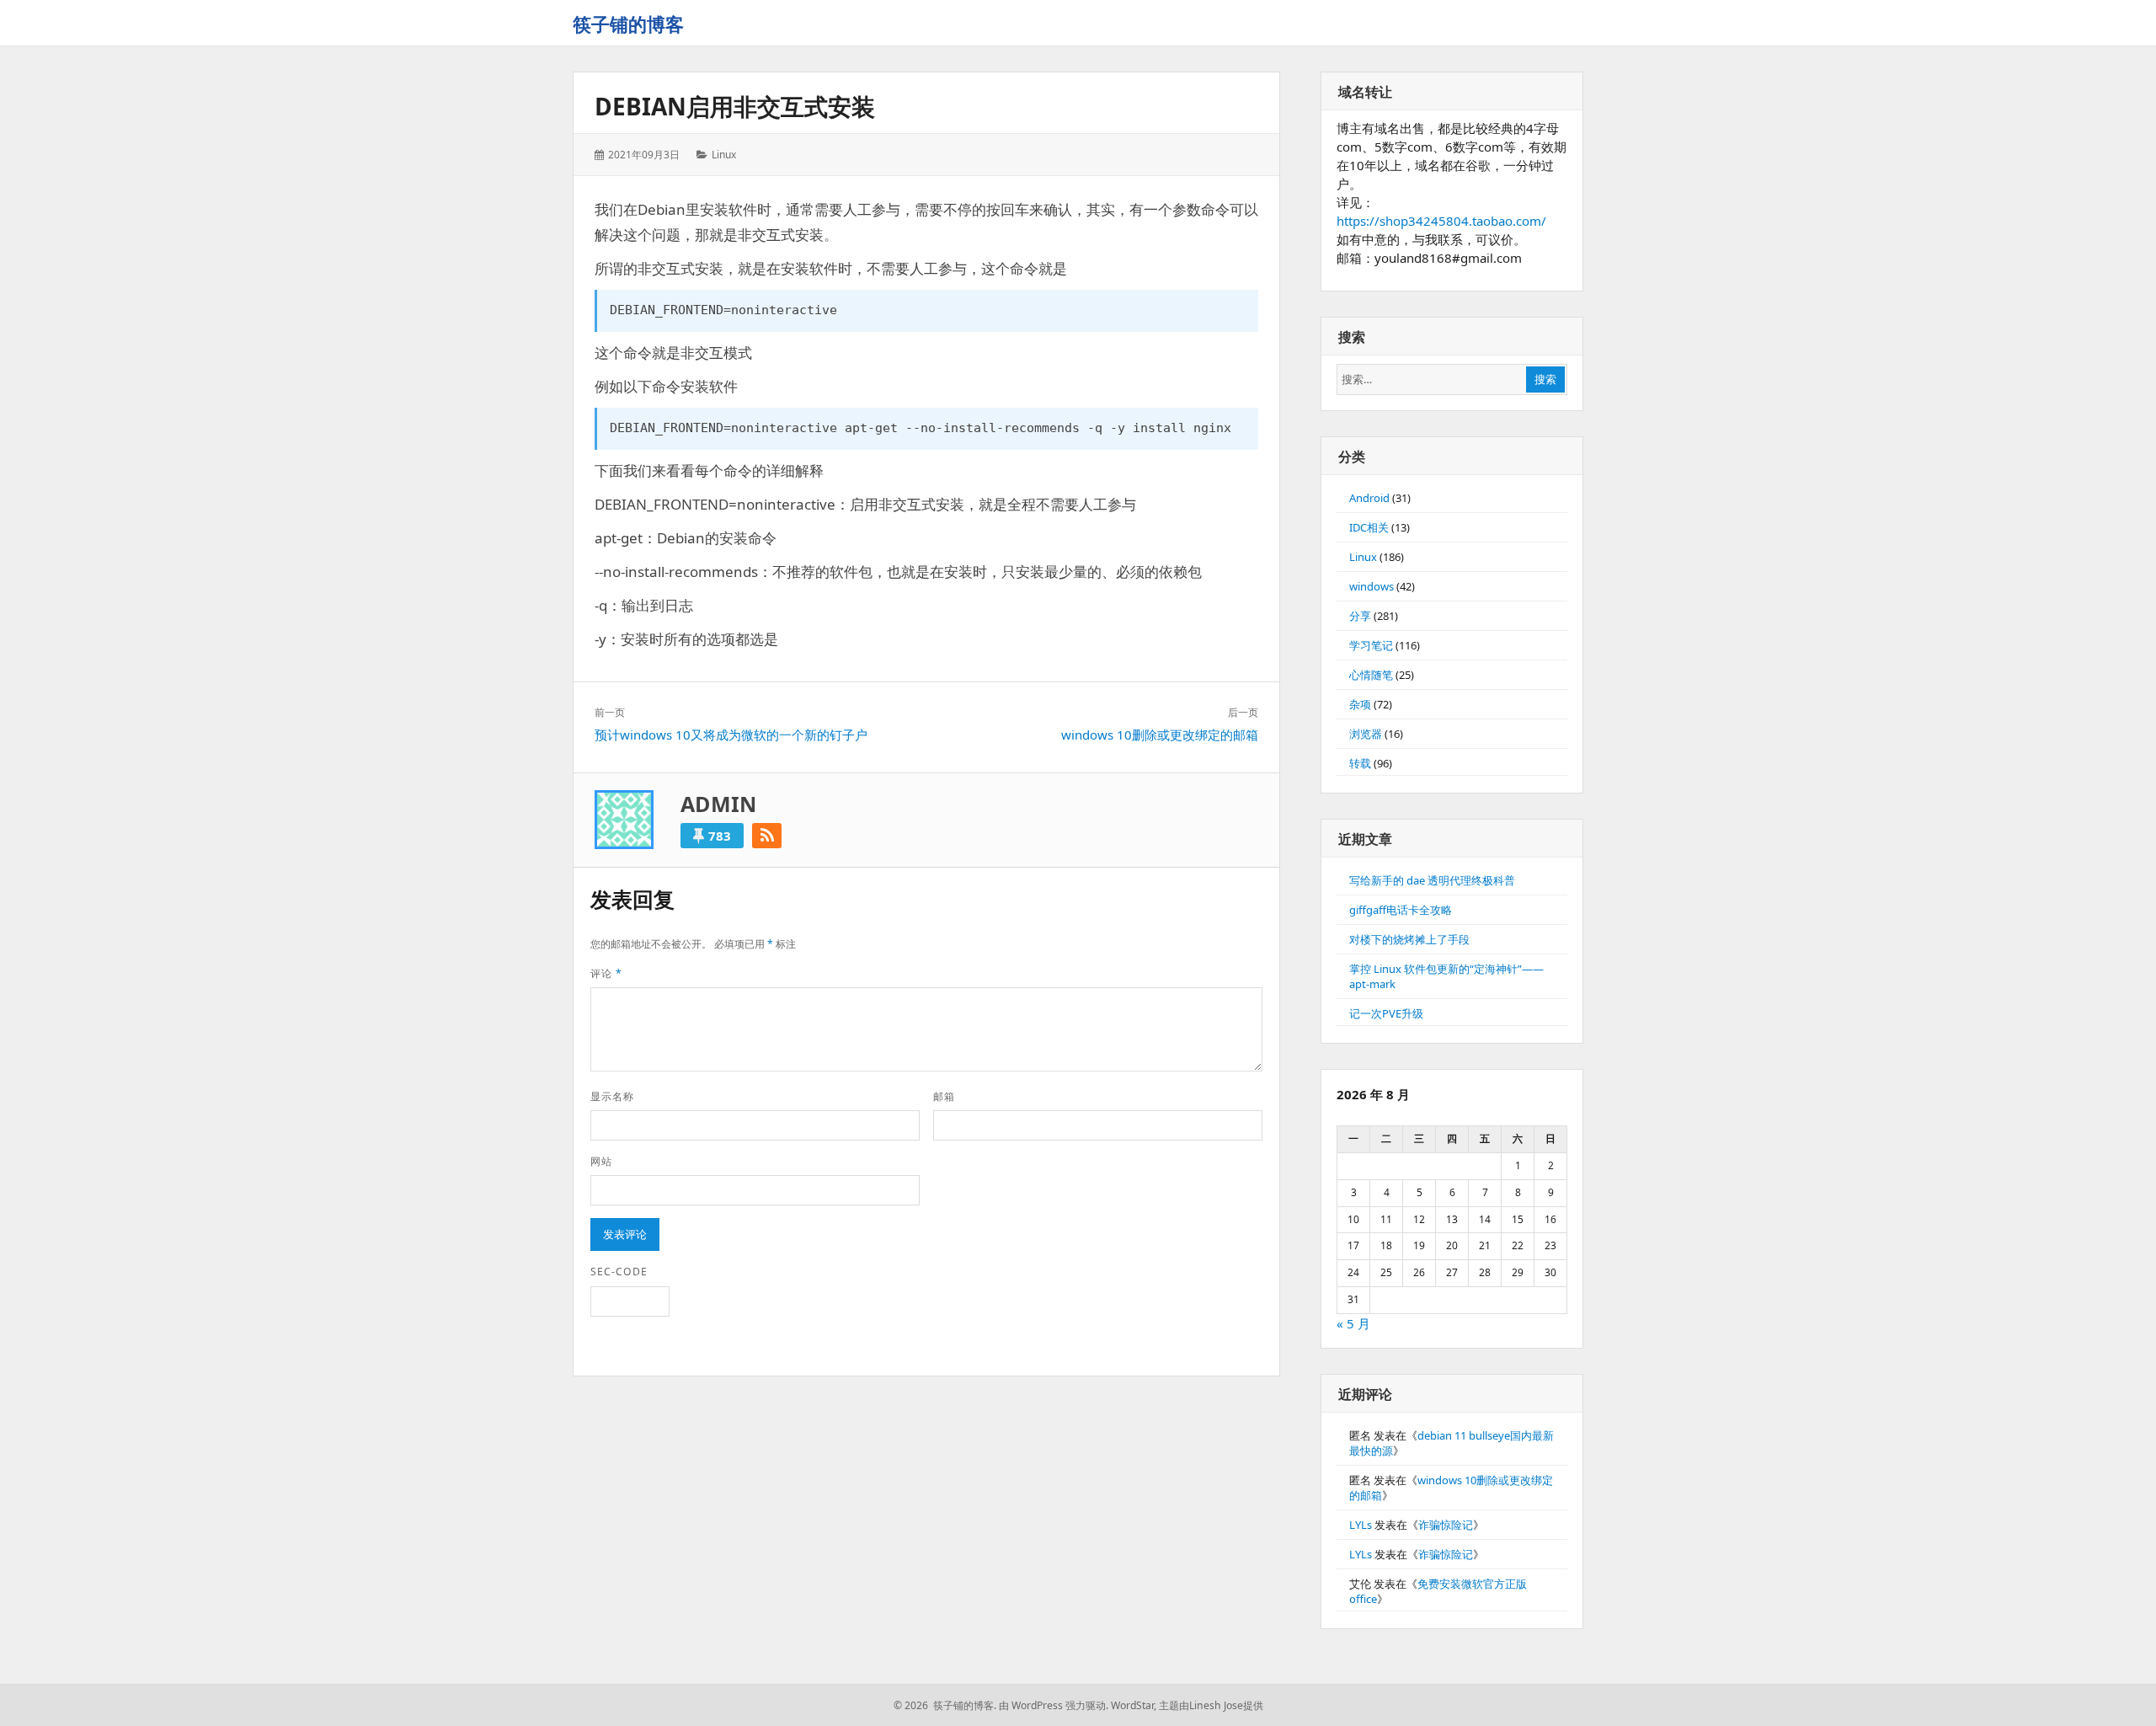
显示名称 (612, 1096)
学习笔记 (1371, 645)
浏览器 (1366, 734)
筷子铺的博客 (628, 24)
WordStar (1132, 1705)
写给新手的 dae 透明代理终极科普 (1432, 880)
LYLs (1361, 1525)
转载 (1360, 763)
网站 (601, 1161)
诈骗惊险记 (1446, 1525)
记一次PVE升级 (1386, 1013)
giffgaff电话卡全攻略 (1401, 910)
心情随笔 (1371, 675)
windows (1372, 586)
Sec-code (619, 1272)
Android (1369, 498)
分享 (1360, 616)
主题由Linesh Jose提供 (1211, 1705)
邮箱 (944, 1096)
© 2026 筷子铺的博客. (945, 1705)
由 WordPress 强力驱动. (1054, 1705)
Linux (724, 155)
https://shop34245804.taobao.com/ (1441, 221)
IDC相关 (1369, 527)
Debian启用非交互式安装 (735, 106)
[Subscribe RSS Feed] (767, 836)
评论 (606, 973)
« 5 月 (1353, 1323)
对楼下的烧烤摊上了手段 (1409, 939)
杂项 (1360, 704)
